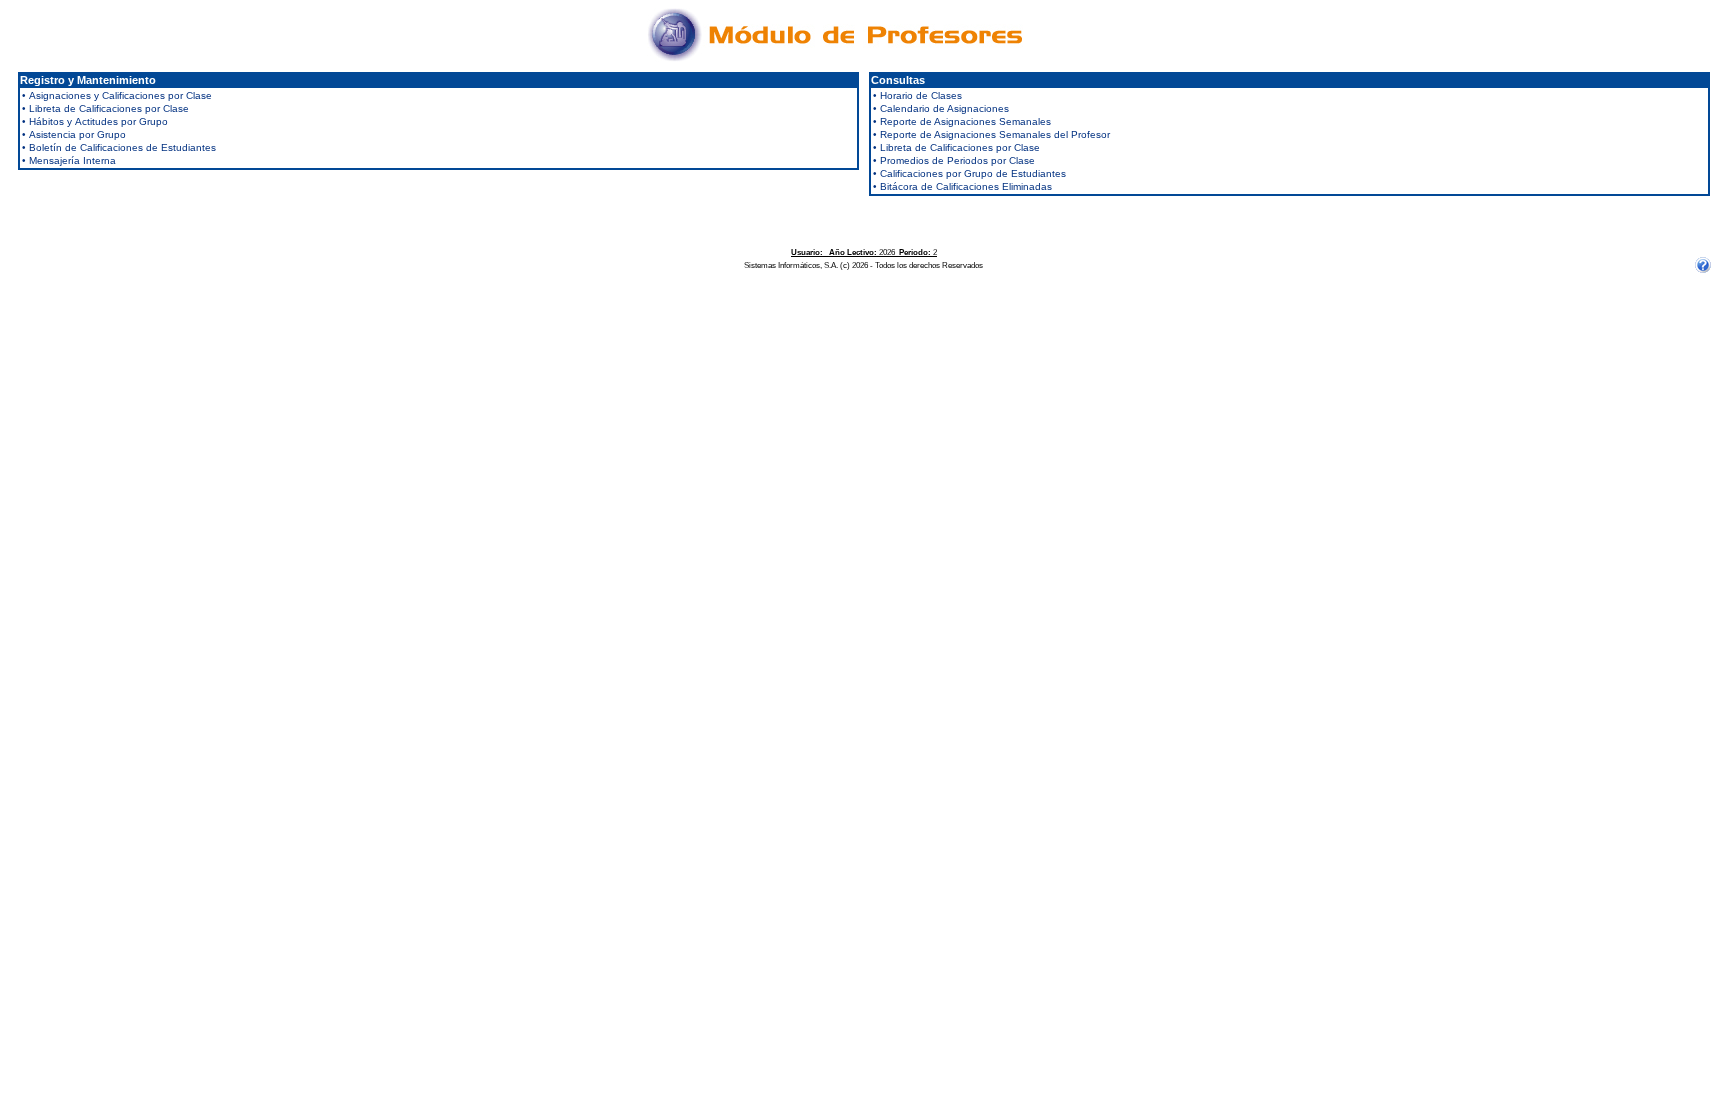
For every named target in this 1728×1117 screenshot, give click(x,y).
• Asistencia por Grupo (74, 134)
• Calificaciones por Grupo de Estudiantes (969, 173)
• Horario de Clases (917, 95)
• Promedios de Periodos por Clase (954, 160)
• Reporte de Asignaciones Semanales (962, 121)
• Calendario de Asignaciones (941, 108)
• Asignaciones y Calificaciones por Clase (117, 95)
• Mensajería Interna (69, 160)
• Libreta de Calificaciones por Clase (105, 108)
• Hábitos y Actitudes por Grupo (95, 121)
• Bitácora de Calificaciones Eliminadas (962, 186)
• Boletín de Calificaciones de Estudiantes (119, 147)
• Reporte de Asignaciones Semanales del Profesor (991, 134)
